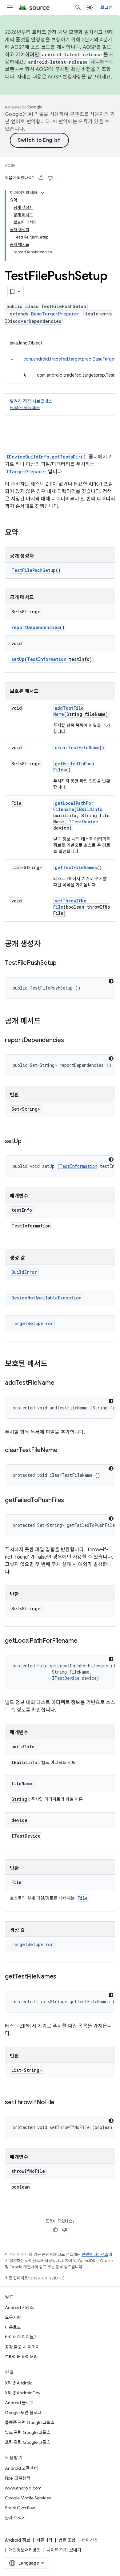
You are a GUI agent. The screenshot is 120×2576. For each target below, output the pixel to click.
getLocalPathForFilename (73, 806)
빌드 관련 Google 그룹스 (28, 2432)
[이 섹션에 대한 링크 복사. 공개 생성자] (47, 944)
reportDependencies (36, 627)
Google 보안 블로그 (23, 2413)
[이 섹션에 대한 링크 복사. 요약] (25, 533)
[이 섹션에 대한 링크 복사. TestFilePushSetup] (63, 963)
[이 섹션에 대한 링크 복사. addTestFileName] (60, 1383)
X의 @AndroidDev (23, 2393)
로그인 (106, 7)
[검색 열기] (78, 7)
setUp (18, 659)
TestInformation (47, 659)
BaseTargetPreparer (55, 314)
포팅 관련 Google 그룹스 (28, 2442)
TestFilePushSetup (34, 570)
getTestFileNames (76, 867)
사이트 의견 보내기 (64, 2550)
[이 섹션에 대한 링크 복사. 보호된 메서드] (54, 1364)
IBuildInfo (90, 809)
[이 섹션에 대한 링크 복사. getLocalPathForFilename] (83, 1641)
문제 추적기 (15, 2518)
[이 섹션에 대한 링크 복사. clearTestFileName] (64, 1451)
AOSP (10, 165)
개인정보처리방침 (25, 2550)
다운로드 (13, 2327)
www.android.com (23, 2488)
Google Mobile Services (28, 2498)
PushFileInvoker (25, 408)
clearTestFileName (77, 747)
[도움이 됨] (41, 178)
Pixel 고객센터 (18, 2478)
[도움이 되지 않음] (50, 178)
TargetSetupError (32, 1323)
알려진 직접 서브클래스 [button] (31, 404)
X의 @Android (19, 2383)
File (83, 1898)
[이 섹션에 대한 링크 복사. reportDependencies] (70, 1041)
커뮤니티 (44, 2540)
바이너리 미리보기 (21, 2337)
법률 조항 (67, 2540)
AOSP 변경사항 (64, 77)
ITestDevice (84, 822)
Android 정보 (18, 2540)
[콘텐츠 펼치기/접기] (42, 193)
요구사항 (13, 2317)
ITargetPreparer (26, 472)
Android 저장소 (19, 2308)
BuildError (24, 1272)
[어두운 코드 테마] (111, 981)
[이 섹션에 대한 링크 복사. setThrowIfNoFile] (61, 2103)
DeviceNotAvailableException (46, 1298)
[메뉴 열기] (10, 7)
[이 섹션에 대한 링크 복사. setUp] (28, 1142)
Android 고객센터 (21, 2468)
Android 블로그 (19, 2403)
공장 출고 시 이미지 (22, 2347)
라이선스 (90, 2540)
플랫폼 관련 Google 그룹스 (30, 2422)
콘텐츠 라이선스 (95, 2255)
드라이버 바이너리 (21, 2357)
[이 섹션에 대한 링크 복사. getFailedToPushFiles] (70, 1501)
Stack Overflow (20, 2508)
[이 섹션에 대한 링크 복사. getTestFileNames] (62, 1977)
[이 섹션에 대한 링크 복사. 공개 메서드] (47, 1022)
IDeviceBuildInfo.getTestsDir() (46, 457)
